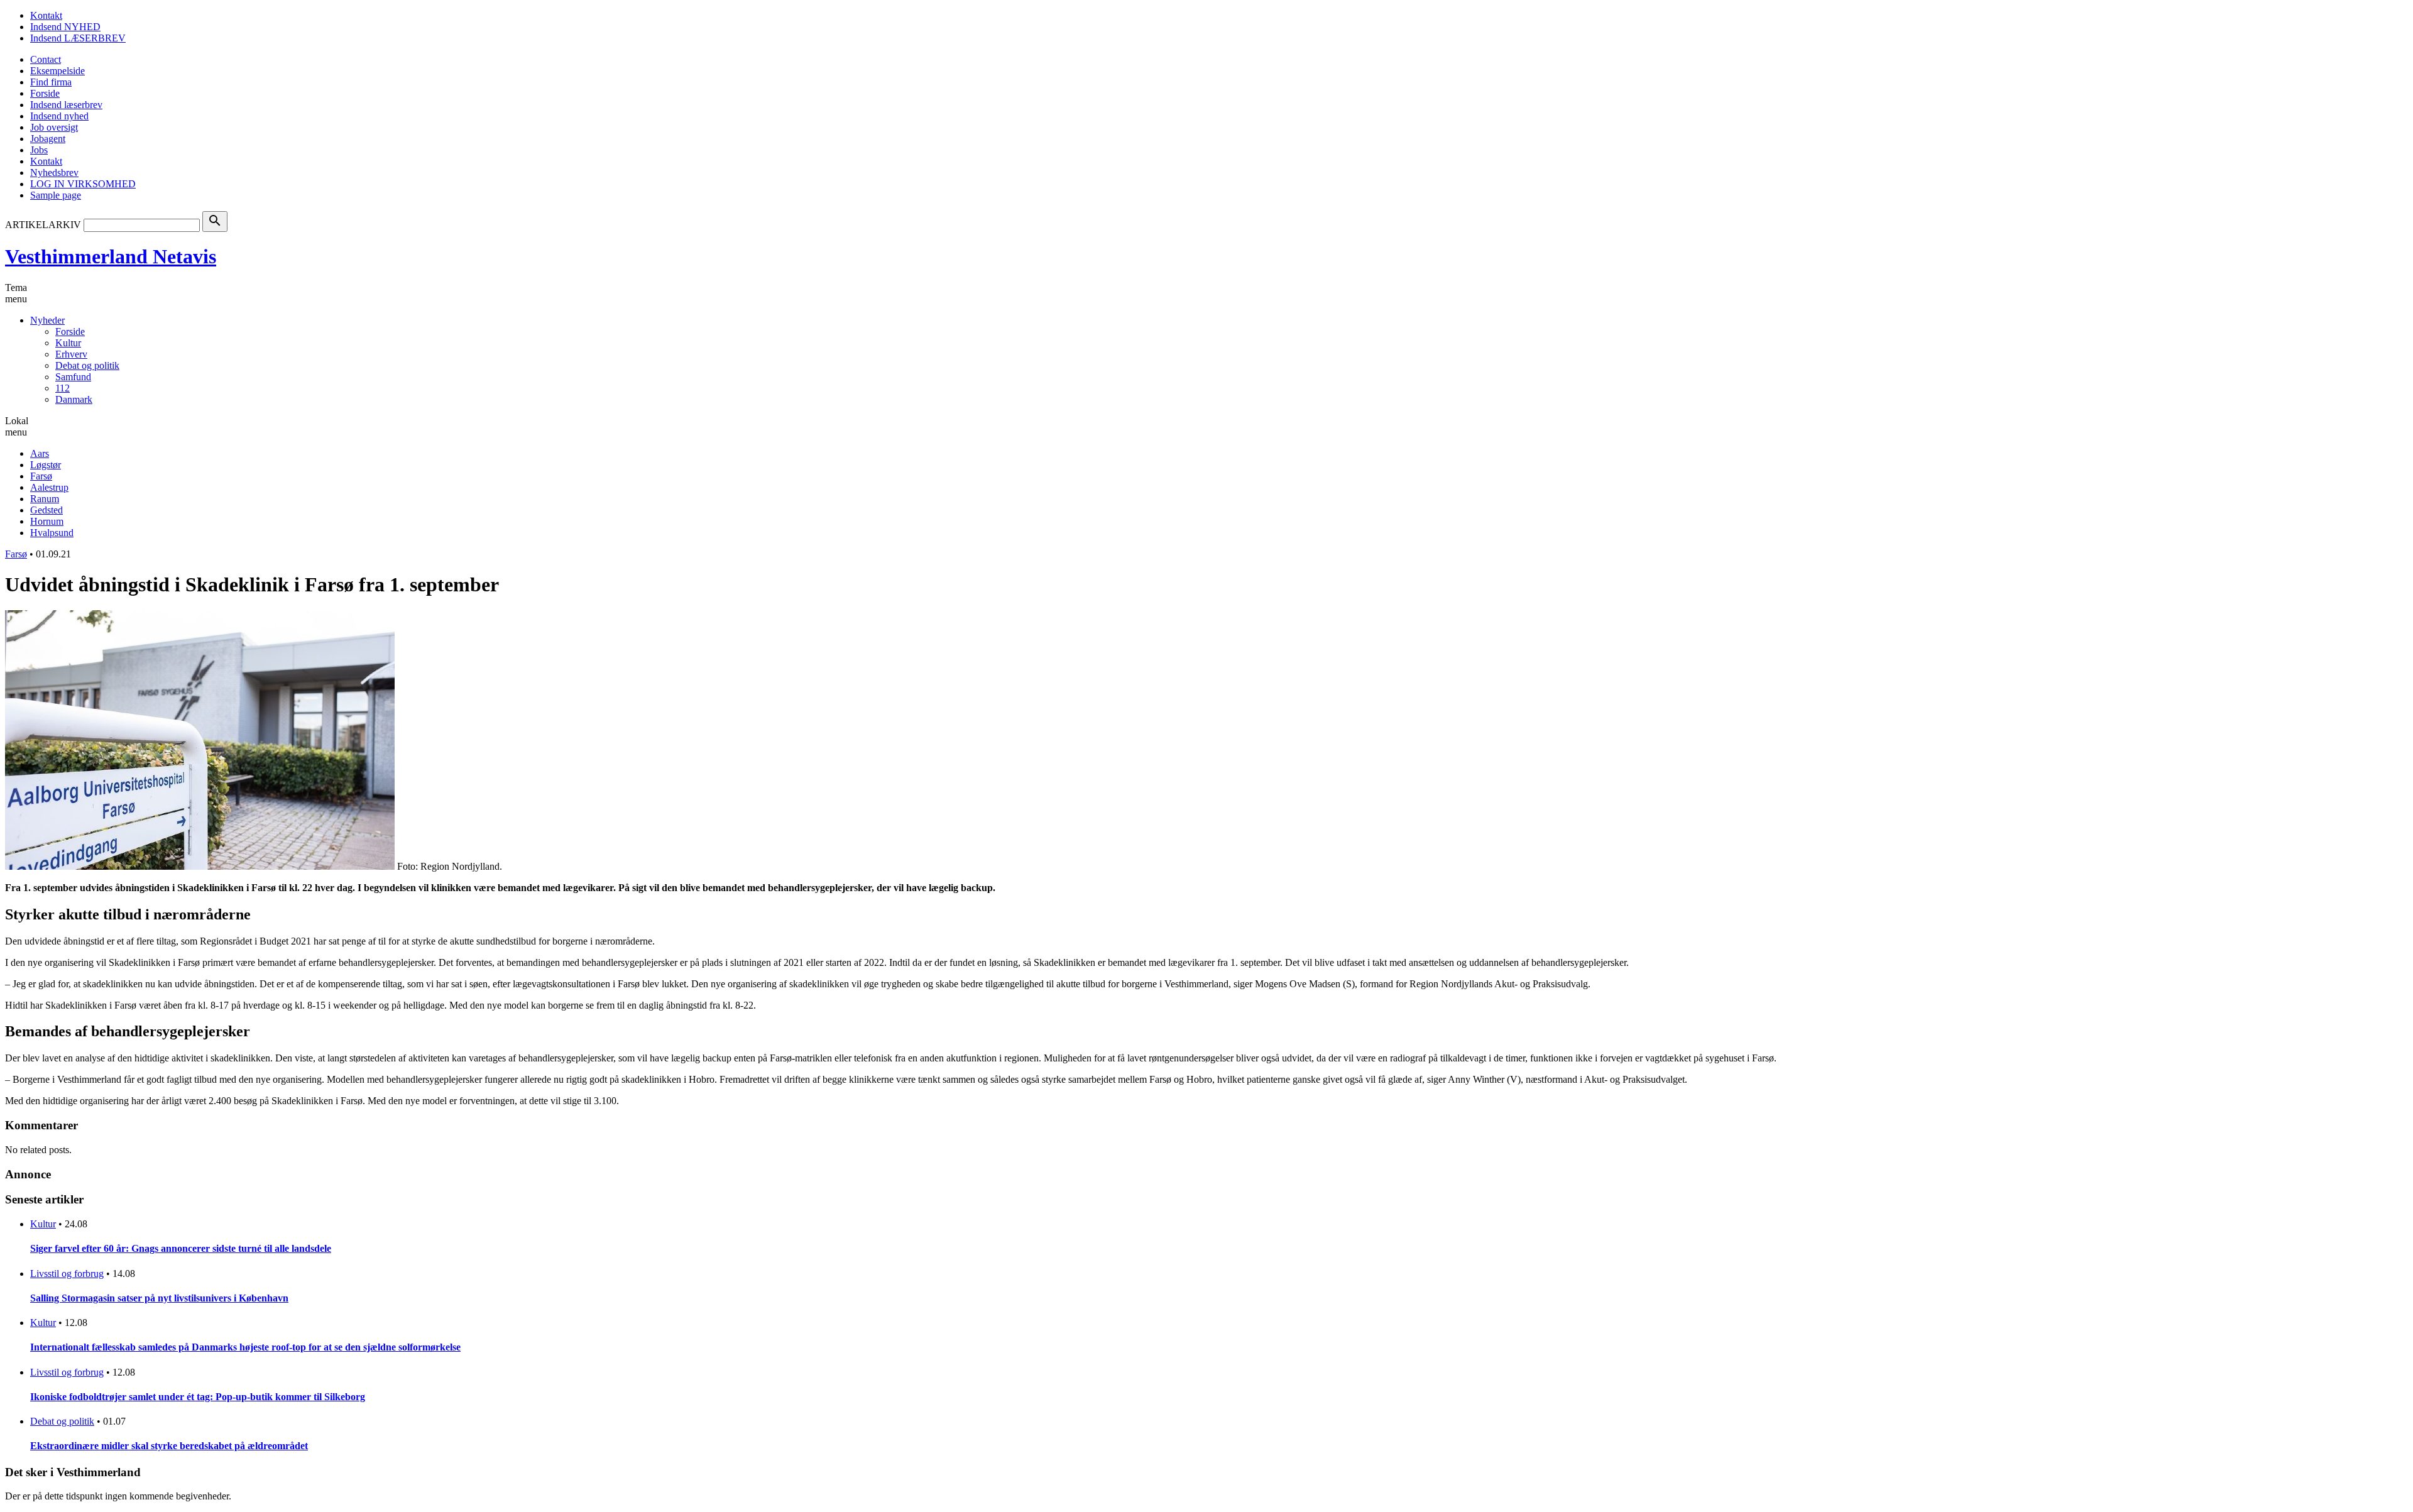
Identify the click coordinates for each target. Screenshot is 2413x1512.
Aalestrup (49, 487)
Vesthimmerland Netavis (111, 256)
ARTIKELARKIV (43, 225)
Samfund (73, 377)
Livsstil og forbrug (67, 1274)
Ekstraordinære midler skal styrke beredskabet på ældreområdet (169, 1446)
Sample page (56, 195)
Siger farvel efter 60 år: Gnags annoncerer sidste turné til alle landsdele (181, 1248)
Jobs (39, 150)
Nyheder (47, 320)
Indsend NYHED (65, 27)
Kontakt (46, 15)
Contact (46, 59)
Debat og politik (87, 365)
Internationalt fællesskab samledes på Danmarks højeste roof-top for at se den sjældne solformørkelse (245, 1347)
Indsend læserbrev (66, 105)
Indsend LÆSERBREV (78, 38)
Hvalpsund (52, 533)
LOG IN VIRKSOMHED (83, 184)
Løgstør (46, 465)
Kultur (68, 343)
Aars (40, 453)
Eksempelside (57, 71)
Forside (45, 93)
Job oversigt (54, 127)
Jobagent (48, 139)
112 (63, 388)
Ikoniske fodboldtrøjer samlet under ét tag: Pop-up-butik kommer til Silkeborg (198, 1397)
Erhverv (71, 354)
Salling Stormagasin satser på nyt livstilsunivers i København (159, 1298)
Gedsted (47, 510)
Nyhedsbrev (54, 173)
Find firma (51, 82)
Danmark (74, 399)
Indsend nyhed (59, 116)
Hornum (47, 521)
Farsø (41, 476)
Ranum (45, 499)
